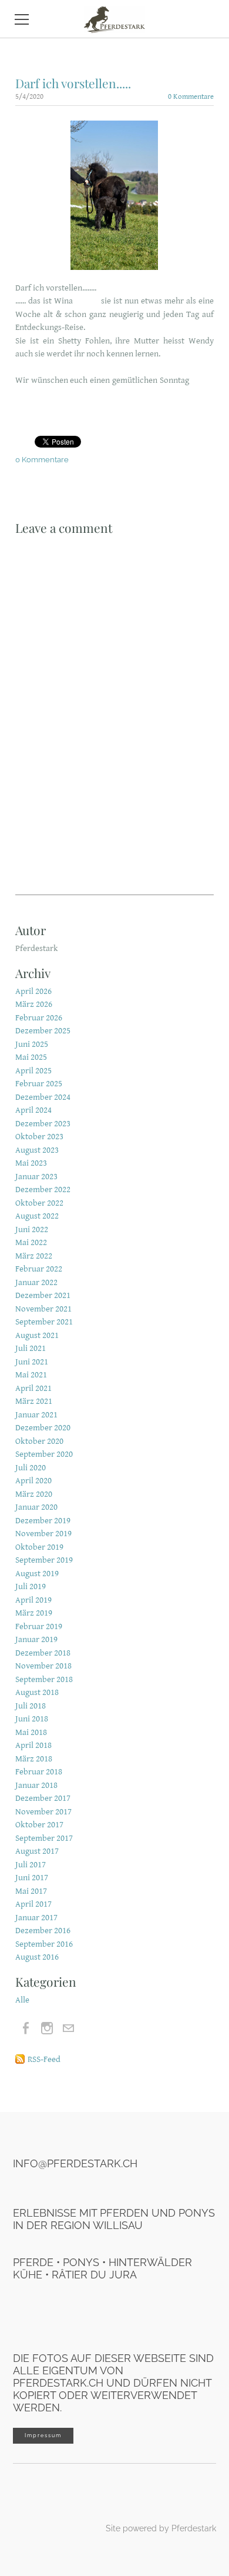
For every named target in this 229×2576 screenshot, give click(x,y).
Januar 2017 (36, 1918)
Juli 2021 (31, 1348)
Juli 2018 (31, 1706)
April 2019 (33, 1600)
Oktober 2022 (39, 1203)
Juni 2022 (32, 1229)
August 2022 (37, 1216)
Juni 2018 (32, 1719)
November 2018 (43, 1666)
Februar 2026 (39, 1018)
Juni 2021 (32, 1362)
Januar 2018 (36, 1785)
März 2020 (34, 1494)
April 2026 (33, 991)
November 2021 (43, 1309)
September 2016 (44, 1944)
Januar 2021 (36, 1415)
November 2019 (43, 1534)
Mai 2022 (31, 1242)
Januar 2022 (36, 1282)
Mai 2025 (31, 1057)
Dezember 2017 (43, 1798)
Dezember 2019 (43, 1521)
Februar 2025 (39, 1084)
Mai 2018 (31, 1732)
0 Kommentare (191, 97)
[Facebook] (26, 2028)
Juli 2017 (31, 1865)
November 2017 (43, 1812)
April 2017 (33, 1904)
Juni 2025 (32, 1044)
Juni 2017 (32, 1878)
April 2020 (33, 1481)
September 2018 (44, 1679)
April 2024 (33, 1110)
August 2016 (37, 1957)
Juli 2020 (31, 1468)
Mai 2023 (31, 1163)
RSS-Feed (44, 2059)
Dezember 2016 (43, 1931)
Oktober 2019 (39, 1547)
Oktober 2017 (39, 1825)
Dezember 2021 (43, 1295)
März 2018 (34, 1759)
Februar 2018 (39, 1772)
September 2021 (44, 1322)
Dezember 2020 (43, 1428)
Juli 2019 (31, 1586)
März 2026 (34, 1004)
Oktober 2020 (39, 1441)
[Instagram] (47, 2028)
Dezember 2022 (43, 1189)
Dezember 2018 (43, 1653)
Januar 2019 (36, 1639)
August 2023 (37, 1150)
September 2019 (44, 1560)
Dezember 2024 (43, 1097)
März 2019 (34, 1613)
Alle (22, 2000)
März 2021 (34, 1401)
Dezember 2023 (43, 1124)
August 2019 (37, 1574)
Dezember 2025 (43, 1031)
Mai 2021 (31, 1375)
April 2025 (33, 1071)
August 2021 (37, 1335)
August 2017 (37, 1851)
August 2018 (37, 1692)
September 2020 (44, 1454)
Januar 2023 (36, 1177)
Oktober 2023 (39, 1137)
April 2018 (33, 1745)
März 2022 (34, 1256)
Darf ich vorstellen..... (73, 83)
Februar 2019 (39, 1626)
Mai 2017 (31, 1891)
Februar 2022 (39, 1269)
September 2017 (44, 1838)
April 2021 (33, 1388)
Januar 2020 (36, 1507)
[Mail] (68, 2028)
